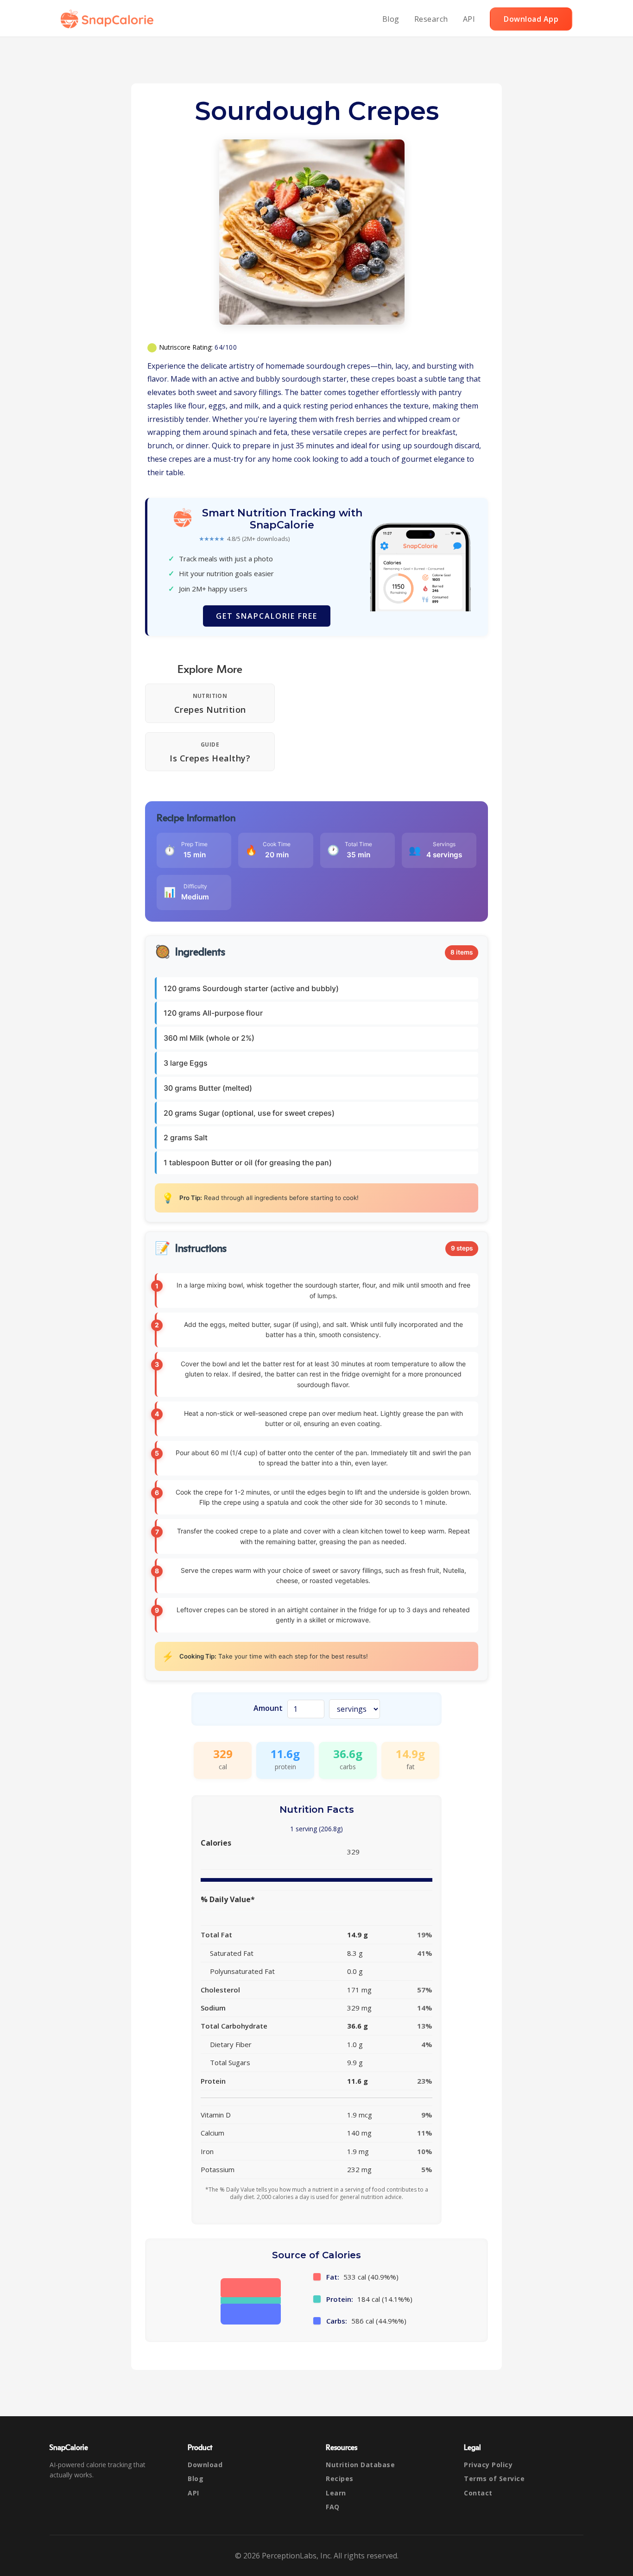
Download (205, 2465)
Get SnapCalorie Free (267, 616)
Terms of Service (494, 2479)
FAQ (333, 2507)
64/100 (226, 347)
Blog (391, 19)
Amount (268, 1708)
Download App (531, 19)
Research (431, 19)
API (469, 19)
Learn (336, 2493)
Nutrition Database (360, 2465)
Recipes (340, 2479)
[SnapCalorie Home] (109, 19)
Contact (478, 2493)
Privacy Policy (488, 2465)
